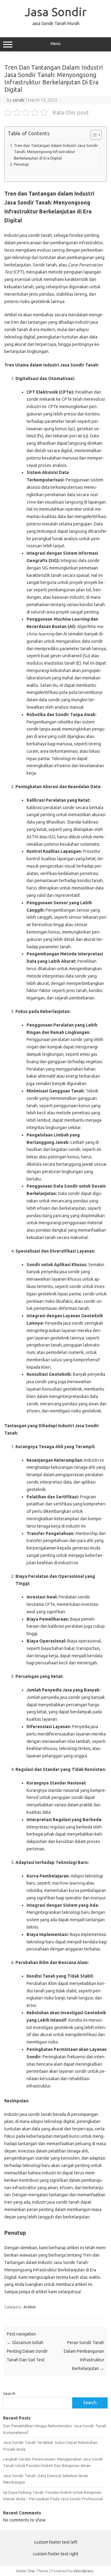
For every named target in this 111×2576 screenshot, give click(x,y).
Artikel (29, 2307)
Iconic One (26, 2571)
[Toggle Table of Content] (93, 135)
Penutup (21, 164)
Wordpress (84, 2571)
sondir (19, 100)
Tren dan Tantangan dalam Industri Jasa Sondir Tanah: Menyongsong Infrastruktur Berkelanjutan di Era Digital (56, 152)
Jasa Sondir (56, 12)
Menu (55, 44)
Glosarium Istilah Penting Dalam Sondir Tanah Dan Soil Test (27, 2351)
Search (9, 2393)
